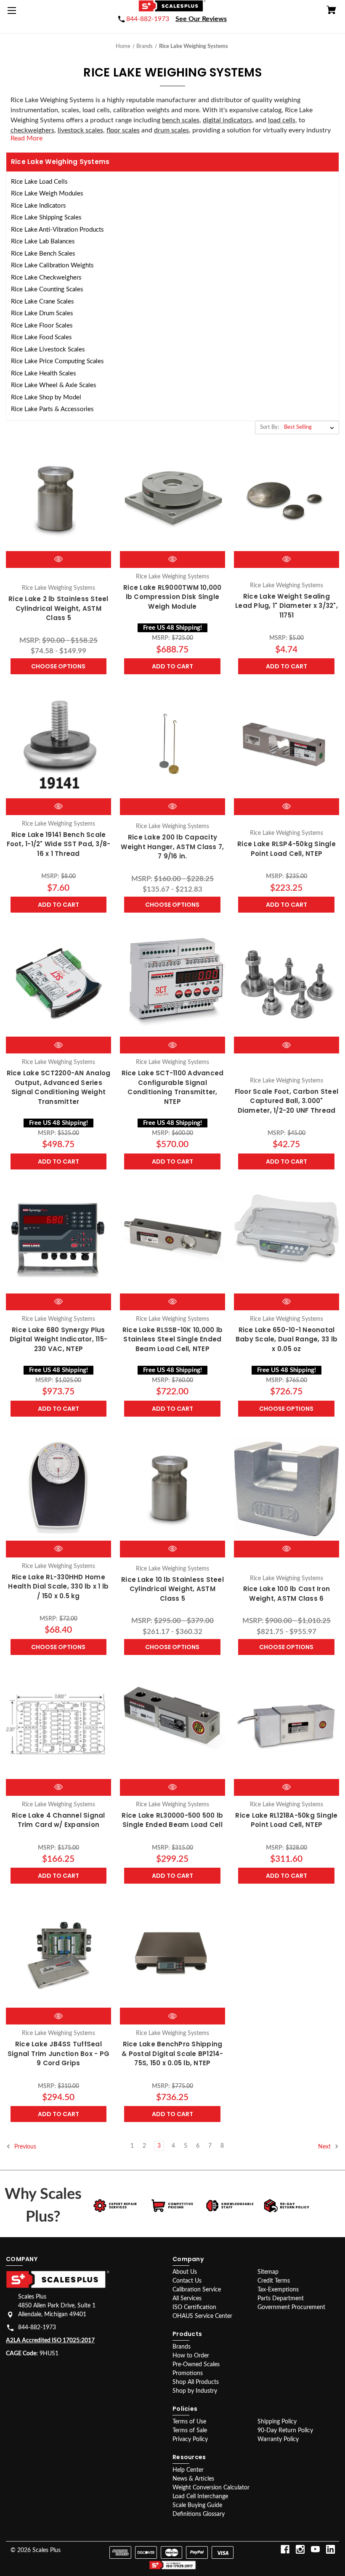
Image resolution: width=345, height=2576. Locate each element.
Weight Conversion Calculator (211, 2488)
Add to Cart (172, 666)
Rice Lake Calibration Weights (52, 265)
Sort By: (269, 427)
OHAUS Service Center (202, 2316)
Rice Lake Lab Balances (43, 241)
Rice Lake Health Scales (44, 373)
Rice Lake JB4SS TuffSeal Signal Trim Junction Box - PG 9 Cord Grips (58, 2053)
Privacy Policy (190, 2439)
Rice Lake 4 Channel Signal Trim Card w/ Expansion (58, 1820)
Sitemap (268, 2272)
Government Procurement (291, 2307)
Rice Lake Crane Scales (42, 302)
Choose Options (58, 666)
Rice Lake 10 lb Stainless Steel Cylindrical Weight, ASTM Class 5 (172, 1589)
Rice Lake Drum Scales (42, 313)
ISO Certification (194, 2307)
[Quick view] (58, 559)
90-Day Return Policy (285, 2431)
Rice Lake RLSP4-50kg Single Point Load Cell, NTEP (287, 849)
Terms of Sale (190, 2431)
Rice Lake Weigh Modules (47, 194)
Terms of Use (189, 2422)
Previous (24, 2147)
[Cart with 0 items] (331, 11)
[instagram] (300, 2549)
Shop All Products (196, 2382)
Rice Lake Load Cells (39, 182)
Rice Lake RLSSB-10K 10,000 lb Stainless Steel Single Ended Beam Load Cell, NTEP (172, 1339)
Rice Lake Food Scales (41, 337)
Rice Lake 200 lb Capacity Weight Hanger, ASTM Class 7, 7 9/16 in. (172, 847)
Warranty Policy (278, 2439)
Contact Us (187, 2281)
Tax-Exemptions (278, 2290)
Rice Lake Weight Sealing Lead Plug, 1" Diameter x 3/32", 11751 (287, 606)
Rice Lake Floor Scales (42, 326)
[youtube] (315, 2549)
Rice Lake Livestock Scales (48, 350)
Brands (182, 2347)
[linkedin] (330, 2549)
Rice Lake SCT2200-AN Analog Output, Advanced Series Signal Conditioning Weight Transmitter (59, 1087)
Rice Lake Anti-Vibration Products (57, 230)
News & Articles (193, 2479)
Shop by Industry (195, 2391)
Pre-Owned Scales (196, 2365)
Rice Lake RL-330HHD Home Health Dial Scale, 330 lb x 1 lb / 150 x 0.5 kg (58, 1586)
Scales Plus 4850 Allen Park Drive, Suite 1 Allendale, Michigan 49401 (57, 2306)
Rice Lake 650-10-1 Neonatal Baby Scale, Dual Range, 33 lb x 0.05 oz (287, 1339)
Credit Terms (274, 2281)
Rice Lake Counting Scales (47, 289)
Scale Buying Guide (197, 2505)
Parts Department (281, 2299)
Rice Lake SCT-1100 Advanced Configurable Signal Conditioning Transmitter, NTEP (173, 1087)
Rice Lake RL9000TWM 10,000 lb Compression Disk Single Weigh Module (172, 597)
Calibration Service (197, 2290)
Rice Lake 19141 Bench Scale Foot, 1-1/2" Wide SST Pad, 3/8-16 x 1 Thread (59, 844)
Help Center (188, 2470)
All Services (187, 2299)
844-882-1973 (37, 2328)
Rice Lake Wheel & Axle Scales (54, 385)
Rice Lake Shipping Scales (46, 218)
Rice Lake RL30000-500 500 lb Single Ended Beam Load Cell (172, 1820)
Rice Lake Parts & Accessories (52, 409)
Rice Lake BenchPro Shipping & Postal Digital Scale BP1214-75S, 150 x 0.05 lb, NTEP (172, 2053)
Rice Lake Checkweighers (46, 278)
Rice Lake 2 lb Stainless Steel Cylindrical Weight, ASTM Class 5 (58, 608)
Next (325, 2147)
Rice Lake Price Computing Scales (57, 361)
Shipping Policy (277, 2422)
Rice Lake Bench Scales (43, 254)
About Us (185, 2272)
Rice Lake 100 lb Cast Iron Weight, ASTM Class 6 (287, 1594)
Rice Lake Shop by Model (46, 397)
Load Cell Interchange (200, 2497)
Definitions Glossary (199, 2514)
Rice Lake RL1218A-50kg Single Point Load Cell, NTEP (286, 1820)
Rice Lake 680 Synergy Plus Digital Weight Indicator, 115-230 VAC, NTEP (59, 1339)
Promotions (188, 2373)
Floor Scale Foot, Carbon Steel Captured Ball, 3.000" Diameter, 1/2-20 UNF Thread (287, 1101)
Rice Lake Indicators (38, 206)
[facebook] (285, 2549)
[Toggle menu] (13, 13)
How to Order (191, 2356)
